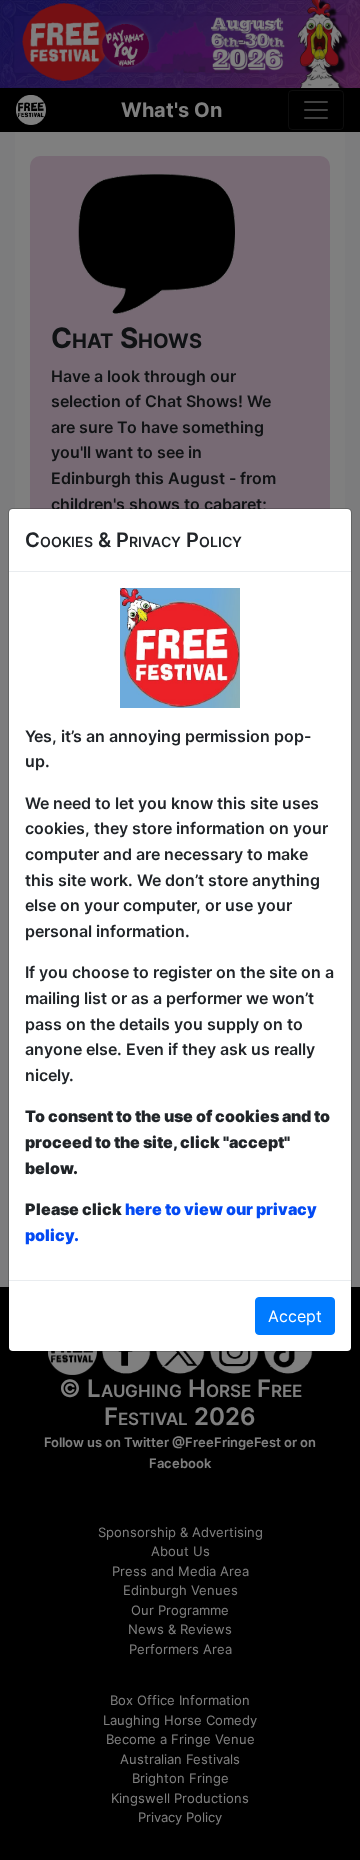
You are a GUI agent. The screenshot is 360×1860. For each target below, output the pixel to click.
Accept (295, 1316)
